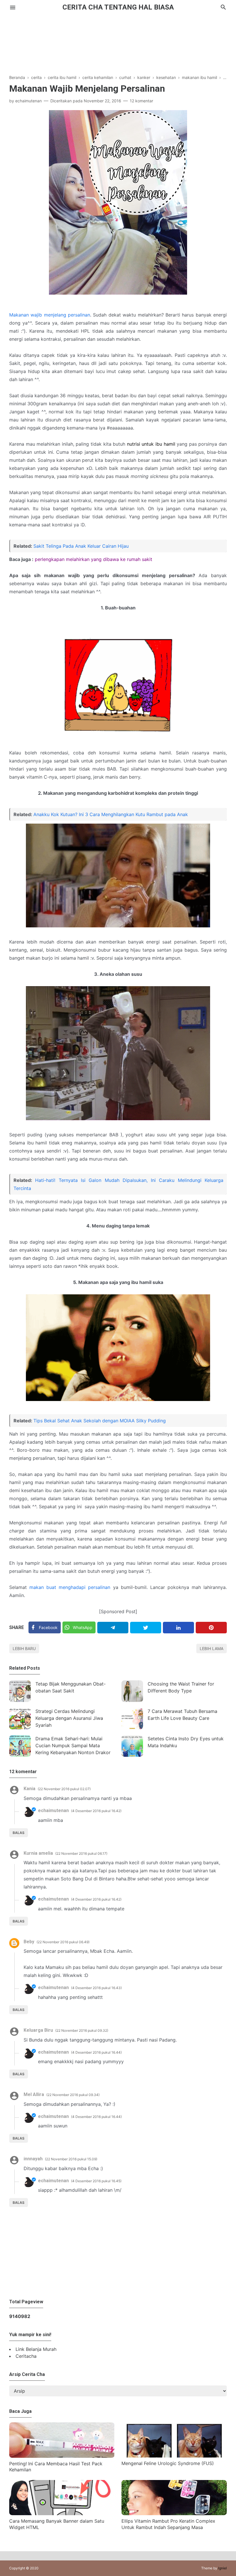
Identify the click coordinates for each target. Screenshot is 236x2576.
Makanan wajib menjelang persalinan (50, 315)
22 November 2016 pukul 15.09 (71, 2159)
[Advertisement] (118, 40)
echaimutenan (53, 1810)
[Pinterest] (211, 1628)
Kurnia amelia (38, 1853)
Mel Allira (34, 2094)
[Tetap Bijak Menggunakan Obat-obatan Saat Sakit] (20, 1691)
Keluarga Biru (38, 2030)
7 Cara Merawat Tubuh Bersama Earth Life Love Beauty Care (182, 1715)
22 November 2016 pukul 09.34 (73, 2095)
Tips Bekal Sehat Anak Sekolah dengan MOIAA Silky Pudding (100, 1421)
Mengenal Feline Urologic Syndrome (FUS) (168, 2463)
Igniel (222, 2568)
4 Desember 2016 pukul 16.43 (96, 1988)
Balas (19, 1833)
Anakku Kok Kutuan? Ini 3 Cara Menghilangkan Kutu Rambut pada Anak (111, 814)
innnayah (33, 2159)
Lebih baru (24, 1648)
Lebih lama (212, 1648)
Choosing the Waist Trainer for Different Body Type (181, 1687)
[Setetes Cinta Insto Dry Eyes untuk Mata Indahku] (132, 1746)
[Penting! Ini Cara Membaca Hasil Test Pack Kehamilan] (62, 2456)
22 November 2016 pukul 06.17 (81, 1853)
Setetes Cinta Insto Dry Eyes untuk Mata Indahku (186, 1742)
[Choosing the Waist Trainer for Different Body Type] (132, 1691)
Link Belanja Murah (36, 2349)
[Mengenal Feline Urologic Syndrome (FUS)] (174, 2456)
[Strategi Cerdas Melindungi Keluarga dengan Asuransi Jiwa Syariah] (20, 1719)
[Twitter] (146, 1628)
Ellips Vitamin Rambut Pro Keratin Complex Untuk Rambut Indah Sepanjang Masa (168, 2524)
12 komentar (141, 101)
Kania (29, 1789)
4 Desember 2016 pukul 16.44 (96, 2052)
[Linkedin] (178, 1628)
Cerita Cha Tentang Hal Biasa (118, 7)
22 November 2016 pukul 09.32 (82, 2030)
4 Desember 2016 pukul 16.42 (96, 1811)
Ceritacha (26, 2356)
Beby (29, 1942)
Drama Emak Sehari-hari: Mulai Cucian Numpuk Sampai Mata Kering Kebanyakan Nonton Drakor (73, 1745)
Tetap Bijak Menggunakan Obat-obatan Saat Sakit (71, 1687)
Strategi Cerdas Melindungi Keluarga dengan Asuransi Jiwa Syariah (69, 1718)
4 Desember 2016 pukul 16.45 (96, 2181)
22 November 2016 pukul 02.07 (64, 1789)
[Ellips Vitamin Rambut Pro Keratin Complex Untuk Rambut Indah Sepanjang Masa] (174, 2513)
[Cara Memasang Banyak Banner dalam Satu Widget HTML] (62, 2513)
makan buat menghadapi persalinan (70, 1587)
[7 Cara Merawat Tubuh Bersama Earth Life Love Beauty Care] (132, 1719)
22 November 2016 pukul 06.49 (63, 1942)
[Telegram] (113, 1628)
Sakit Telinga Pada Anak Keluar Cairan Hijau (81, 546)
